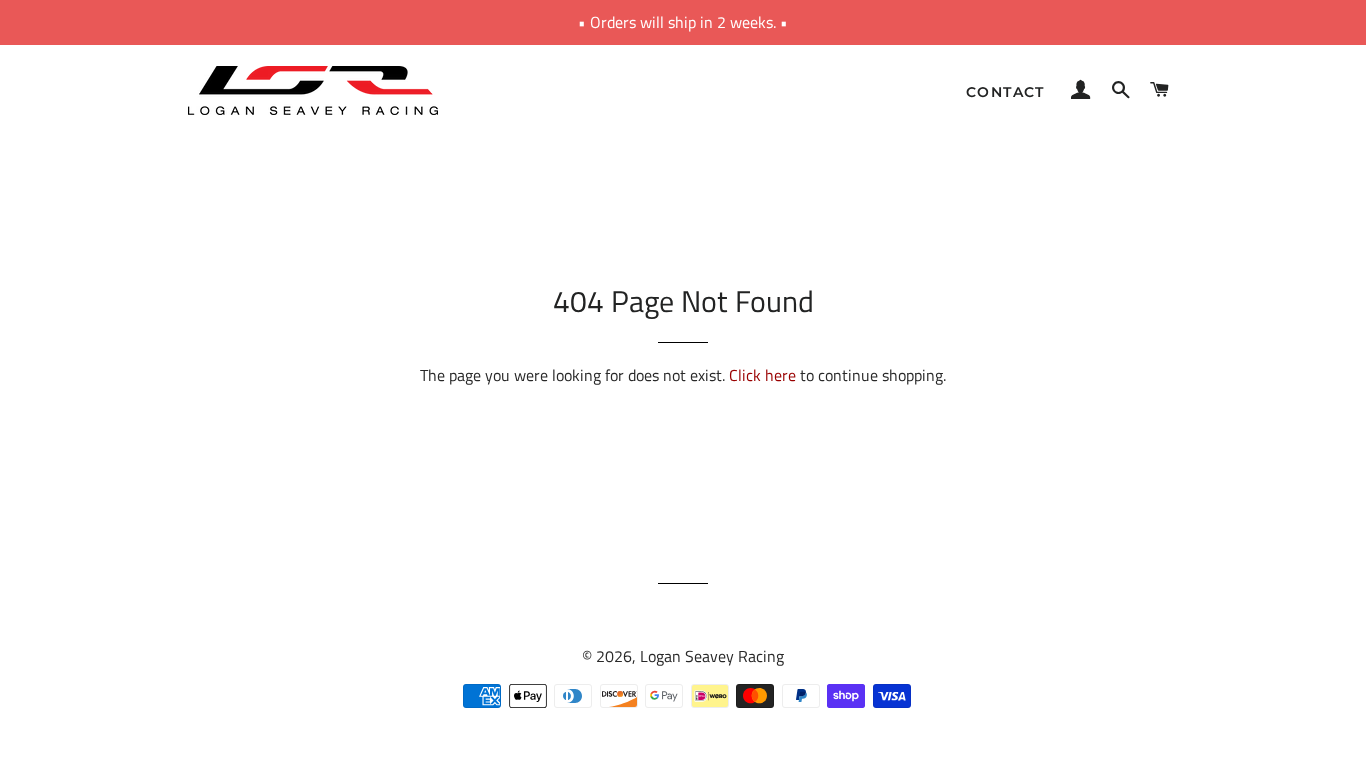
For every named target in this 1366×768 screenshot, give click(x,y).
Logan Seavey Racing (712, 656)
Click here (762, 375)
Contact (1005, 92)
